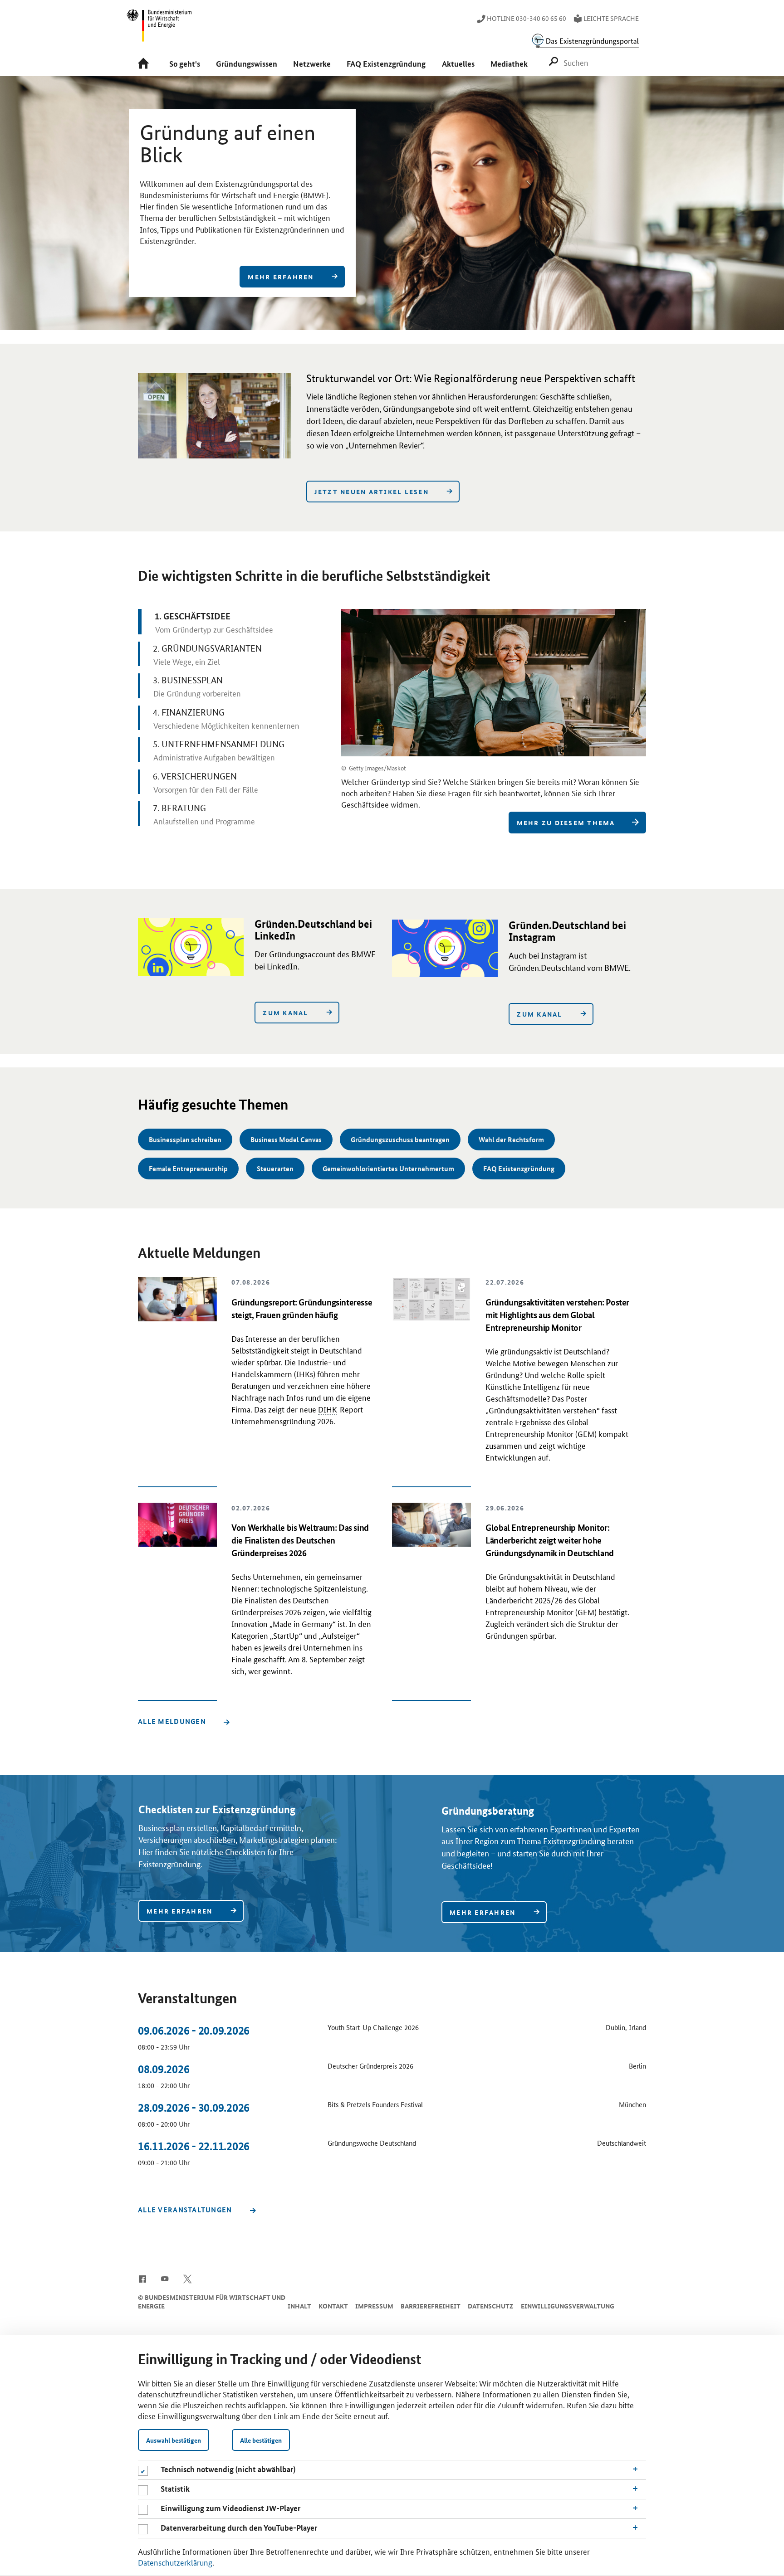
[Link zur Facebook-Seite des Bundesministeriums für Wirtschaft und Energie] (142, 2278)
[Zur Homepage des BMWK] (160, 29)
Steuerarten (275, 1169)
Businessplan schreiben (185, 1139)
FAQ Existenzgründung (519, 1169)
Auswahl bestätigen (174, 2440)
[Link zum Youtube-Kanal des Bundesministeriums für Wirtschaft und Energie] (165, 2278)
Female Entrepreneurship (188, 1169)
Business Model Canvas (286, 1139)
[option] (392, 203)
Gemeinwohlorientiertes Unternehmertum (388, 1169)
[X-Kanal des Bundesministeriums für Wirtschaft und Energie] (188, 2278)
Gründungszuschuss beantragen (400, 1139)
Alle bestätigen (261, 2440)
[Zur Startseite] (145, 64)
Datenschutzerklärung (175, 2562)
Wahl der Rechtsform (511, 1139)
